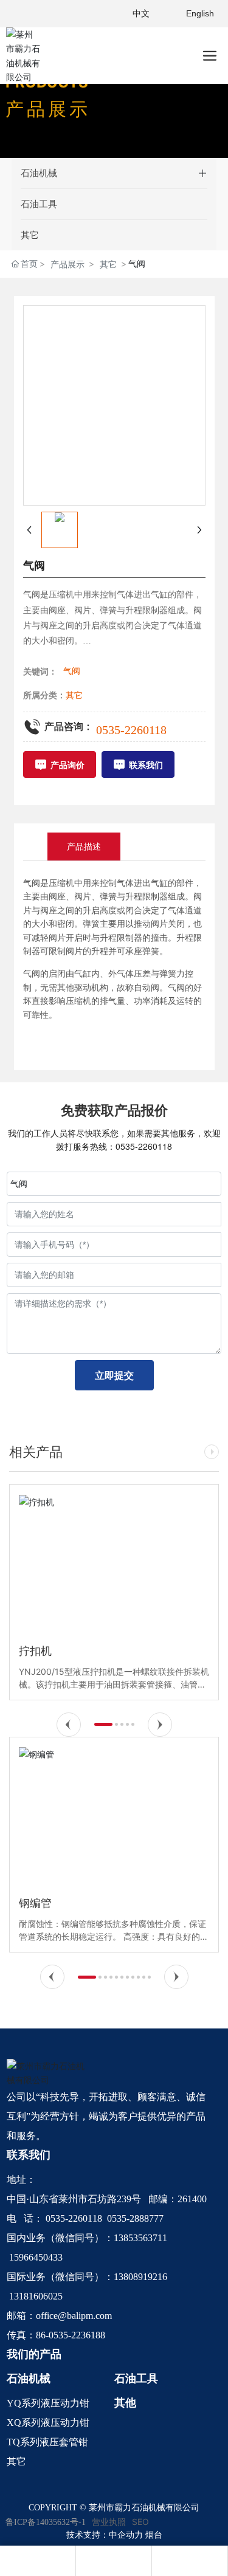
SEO (140, 2522)
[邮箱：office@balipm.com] (190, 2561)
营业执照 (109, 2522)
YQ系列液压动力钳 (48, 2403)
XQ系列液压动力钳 (48, 2423)
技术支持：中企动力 (105, 2535)
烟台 (154, 2535)
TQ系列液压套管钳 (47, 2442)
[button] (69, 1725)
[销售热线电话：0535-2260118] (114, 2561)
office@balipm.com (74, 2316)
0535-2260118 (131, 730)
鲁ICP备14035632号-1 (46, 2522)
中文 (141, 13)
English (200, 13)
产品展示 (67, 264)
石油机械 (39, 173)
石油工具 (39, 204)
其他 (125, 2403)
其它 (30, 235)
